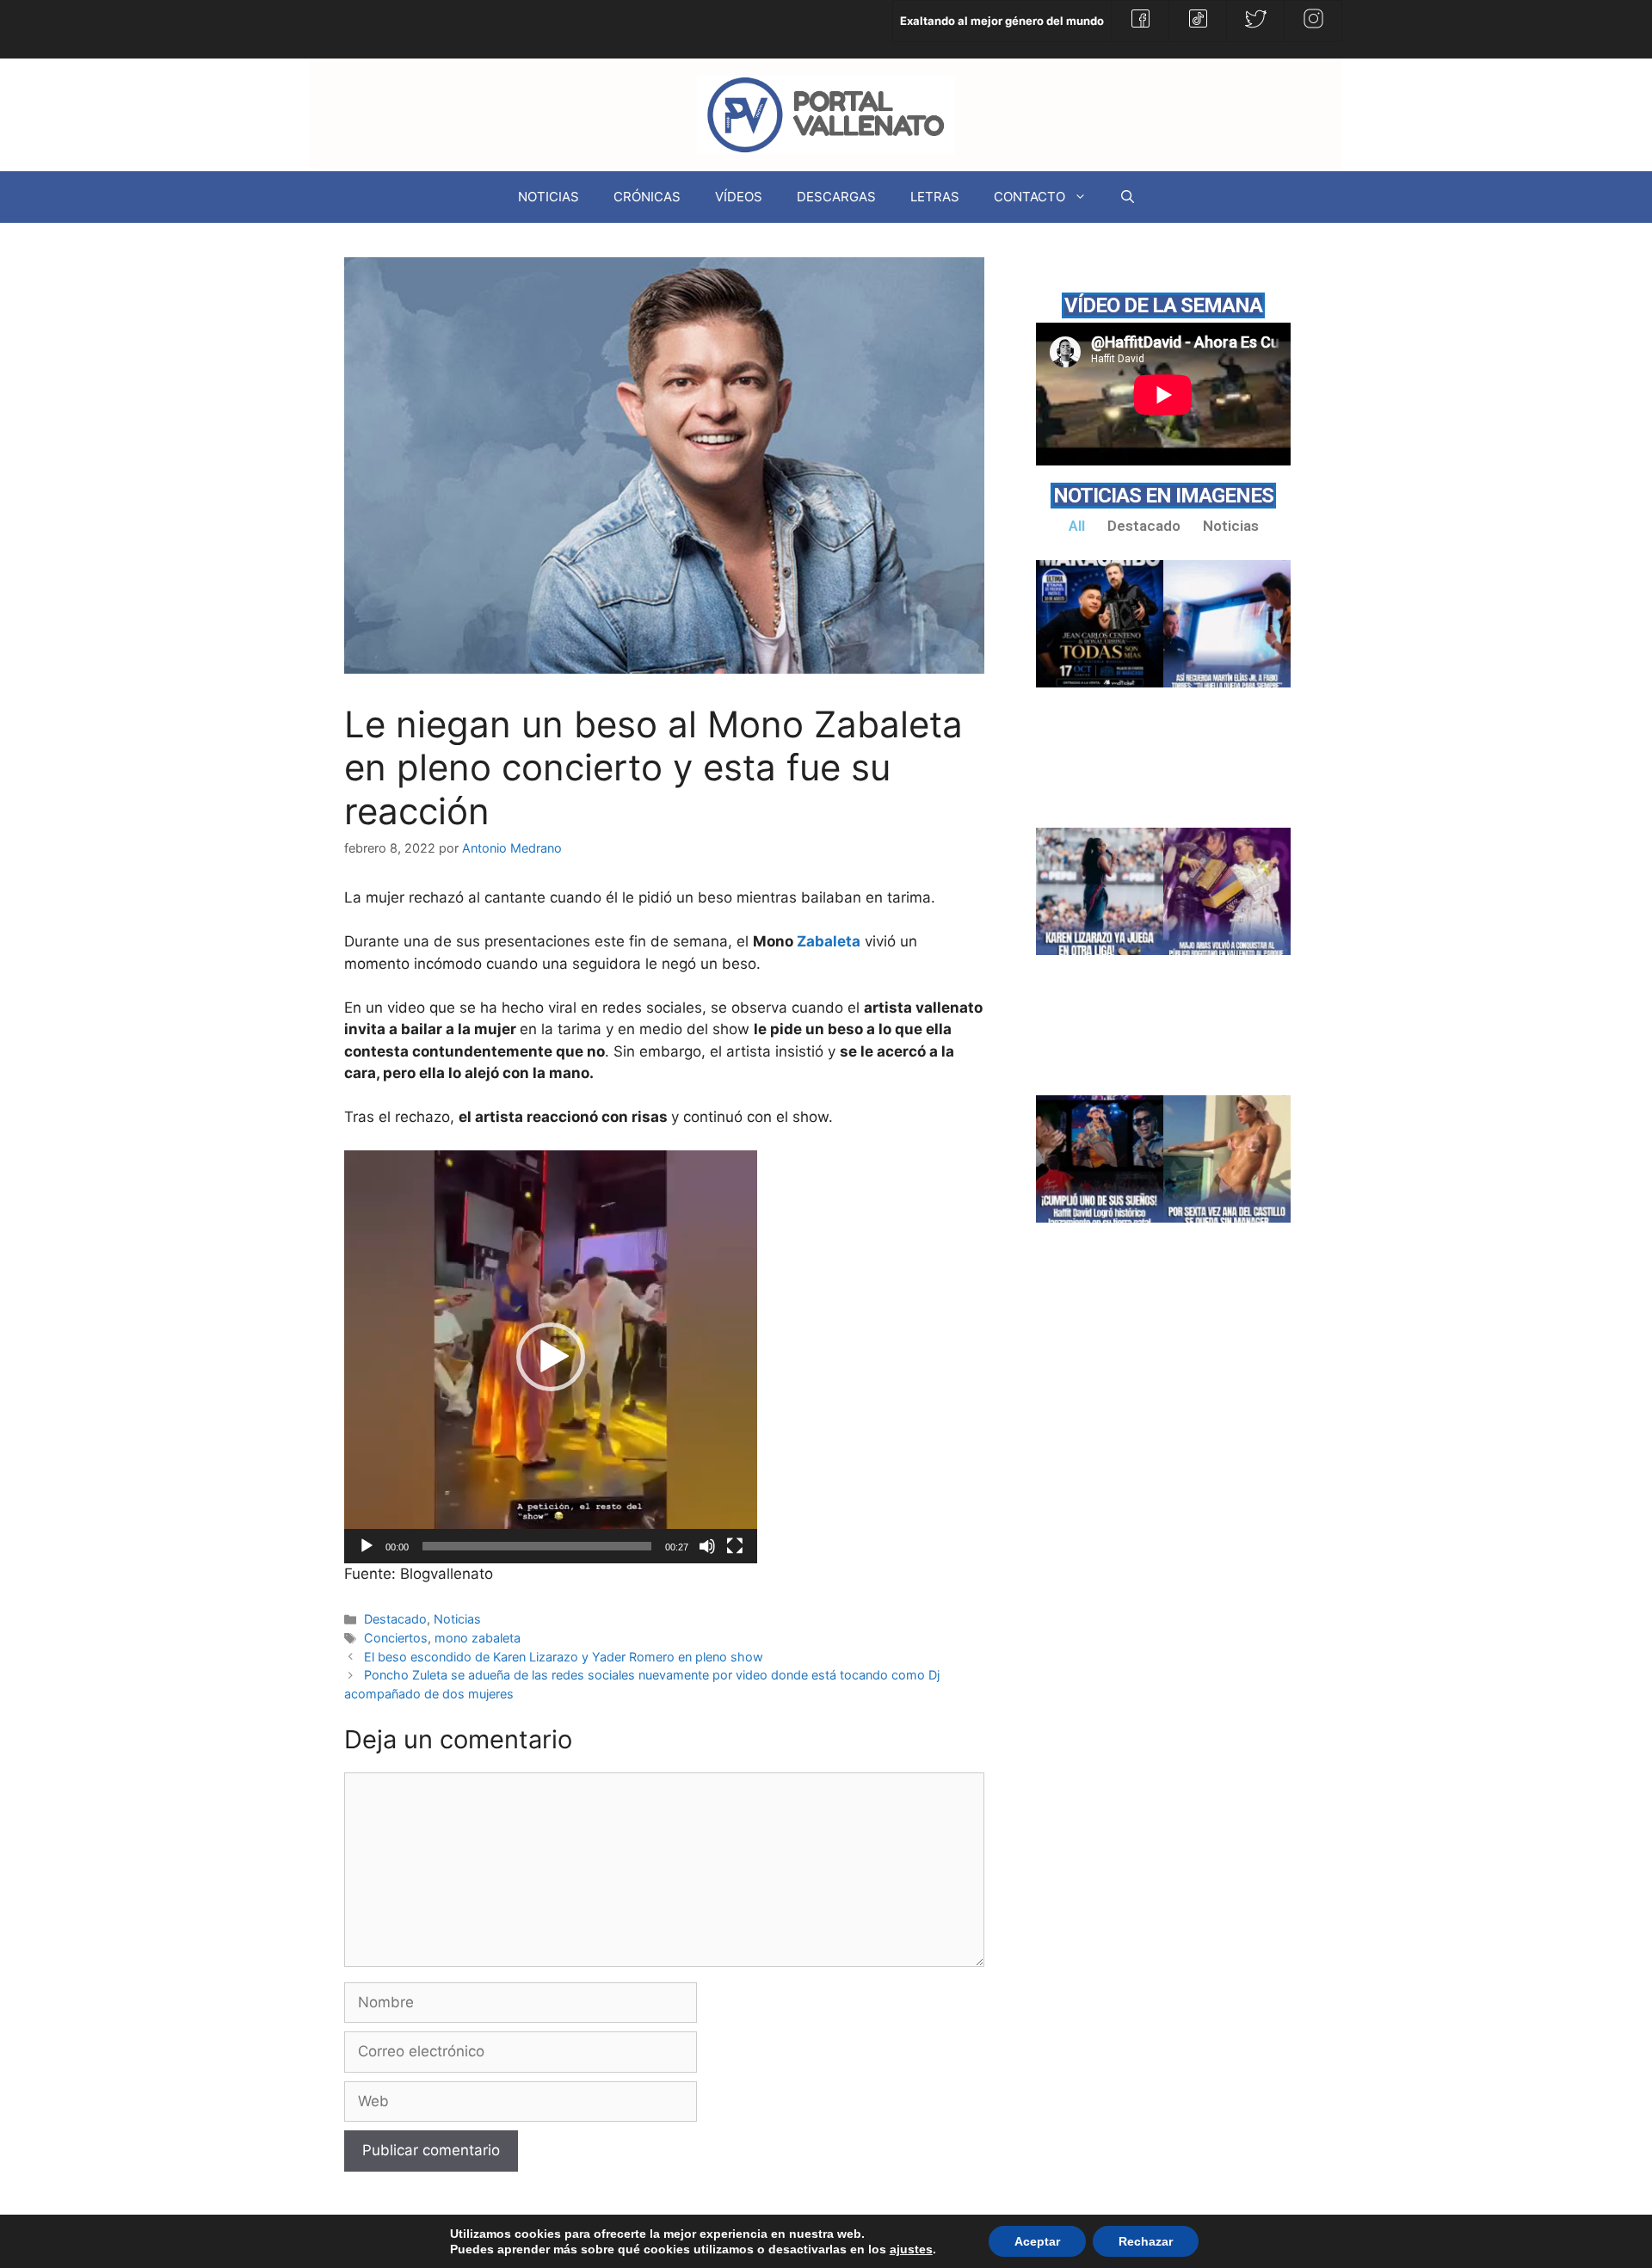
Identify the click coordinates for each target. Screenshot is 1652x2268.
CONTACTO (1029, 197)
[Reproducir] (367, 1546)
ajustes (911, 2249)
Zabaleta (829, 941)
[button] (551, 1357)
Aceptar (1037, 2241)
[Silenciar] (707, 1546)
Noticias (457, 1619)
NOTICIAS (549, 197)
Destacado (395, 1619)
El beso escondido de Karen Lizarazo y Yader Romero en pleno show (564, 1657)
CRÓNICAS (647, 197)
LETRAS (935, 197)
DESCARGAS (836, 197)
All (1077, 526)
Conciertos (396, 1638)
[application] (551, 1357)
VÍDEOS (739, 197)
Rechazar (1146, 2241)
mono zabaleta (478, 1638)
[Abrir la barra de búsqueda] (1128, 197)
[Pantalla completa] (735, 1546)
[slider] (537, 1546)
